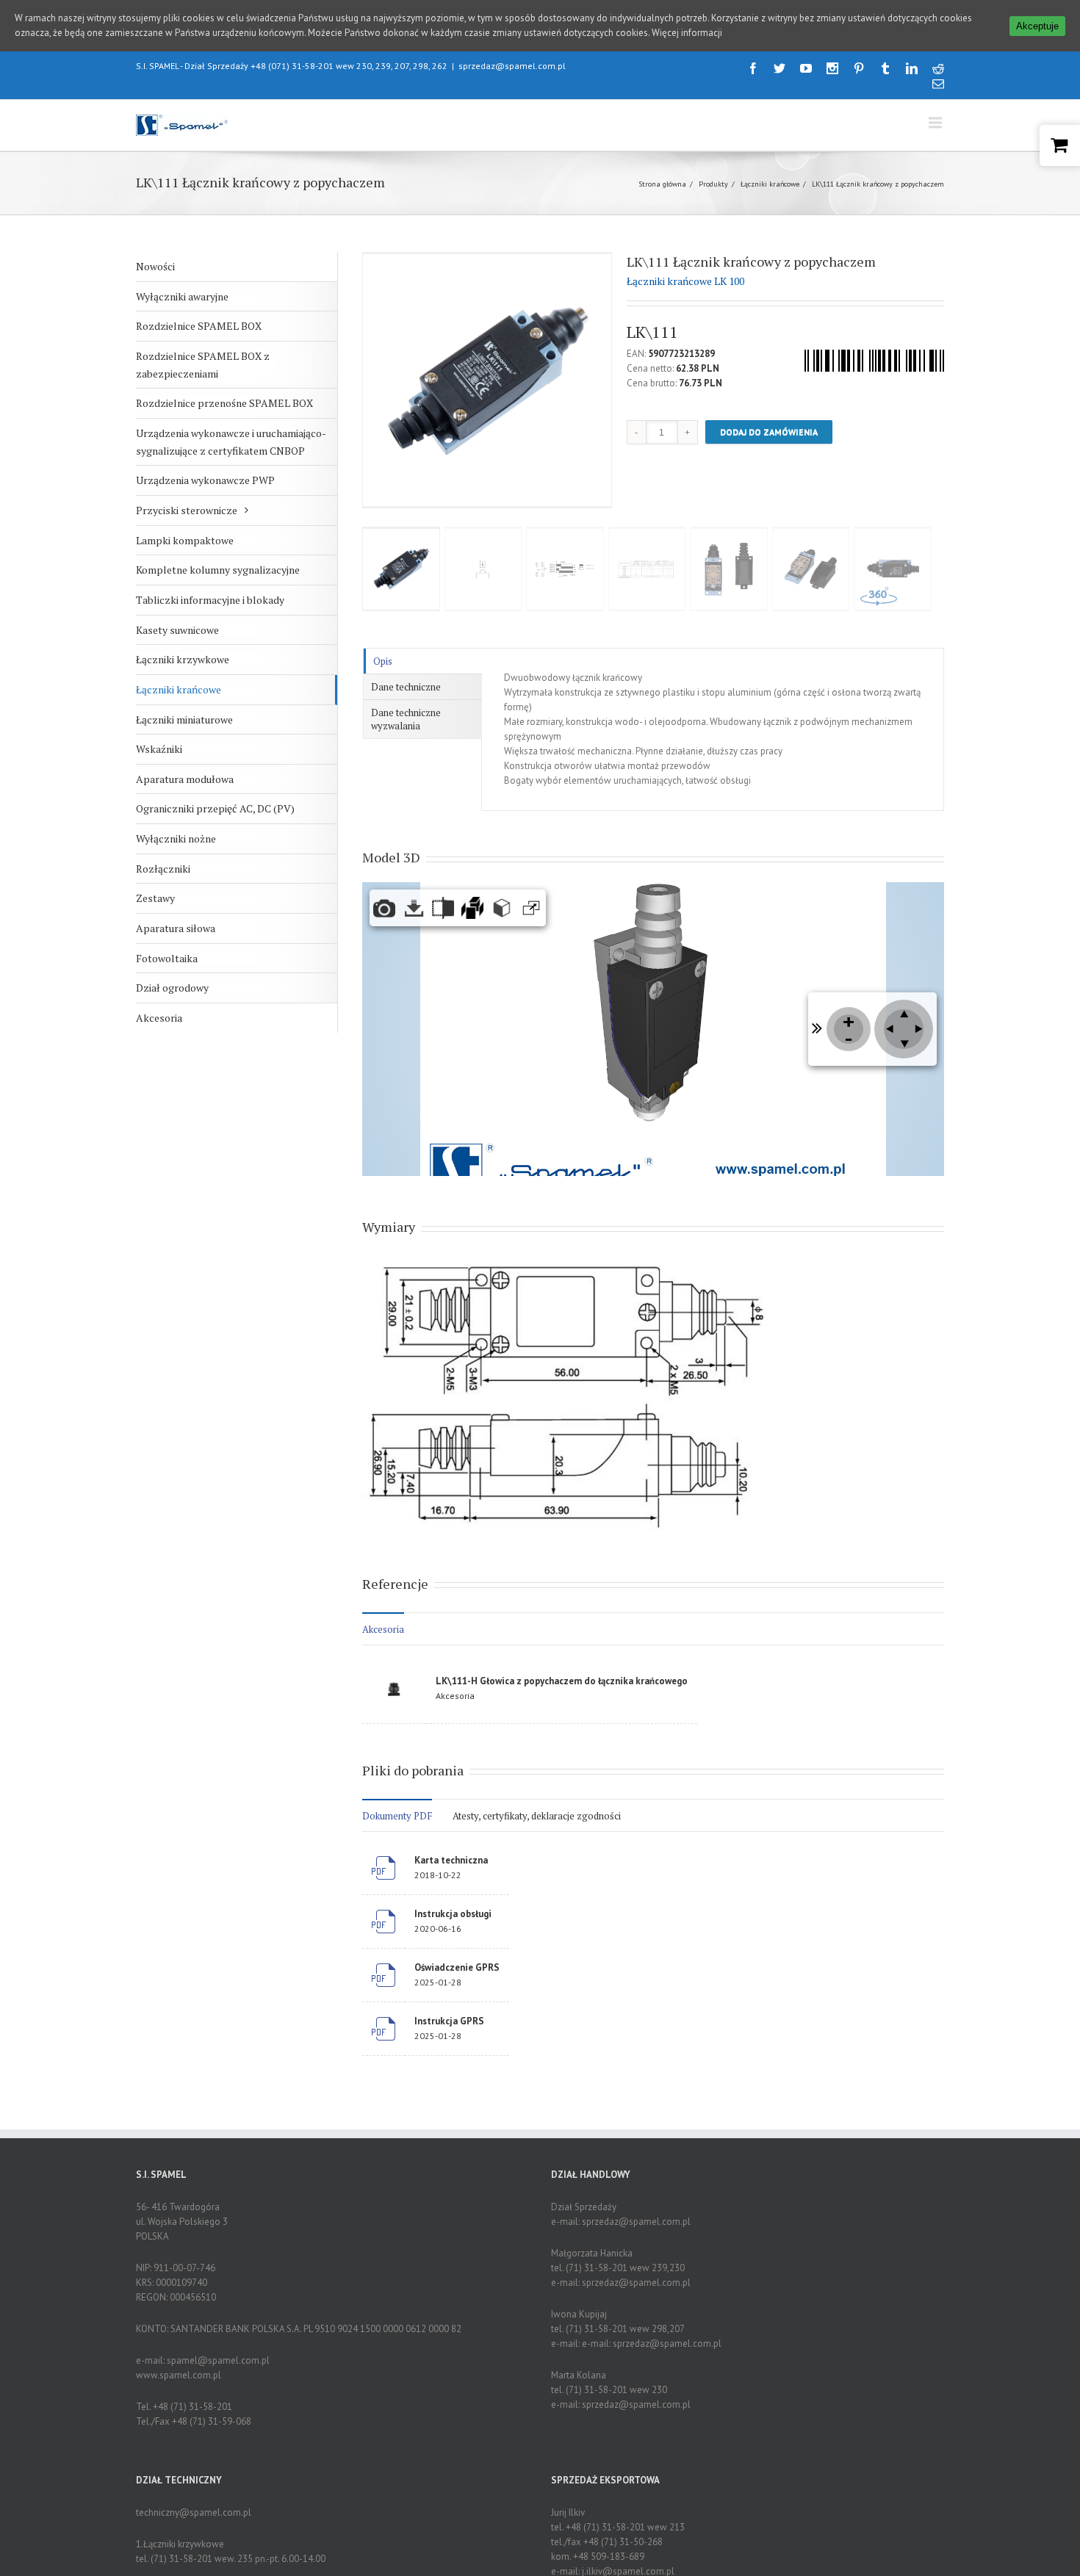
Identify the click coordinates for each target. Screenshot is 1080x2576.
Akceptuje (1037, 26)
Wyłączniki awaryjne (182, 296)
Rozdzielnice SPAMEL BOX (199, 326)
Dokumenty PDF (397, 1816)
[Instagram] (832, 68)
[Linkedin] (912, 68)
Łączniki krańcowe (770, 184)
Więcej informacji (687, 33)
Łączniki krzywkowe (183, 659)
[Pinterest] (859, 68)
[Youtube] (806, 68)
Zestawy (155, 898)
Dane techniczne (406, 687)
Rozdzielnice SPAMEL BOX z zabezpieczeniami (203, 365)
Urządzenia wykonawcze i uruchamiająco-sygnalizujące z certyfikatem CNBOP (231, 442)
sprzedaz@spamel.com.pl (512, 66)
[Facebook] (753, 68)
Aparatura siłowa (176, 928)
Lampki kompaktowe (185, 540)
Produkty (713, 184)
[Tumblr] (885, 68)
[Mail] (938, 84)
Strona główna (662, 184)
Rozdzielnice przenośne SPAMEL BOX (224, 403)
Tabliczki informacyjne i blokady (210, 600)
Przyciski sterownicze (187, 510)
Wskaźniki (159, 749)
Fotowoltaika (167, 958)
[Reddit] (938, 68)
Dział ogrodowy (172, 988)
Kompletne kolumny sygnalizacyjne (218, 570)
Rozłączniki (163, 869)
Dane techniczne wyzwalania (406, 719)
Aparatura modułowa (185, 779)
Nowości (155, 266)
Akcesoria (159, 1018)
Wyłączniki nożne (176, 838)
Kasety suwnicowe (177, 630)
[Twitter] (780, 68)
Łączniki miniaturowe (184, 719)
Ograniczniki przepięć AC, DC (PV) (215, 808)
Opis (383, 661)
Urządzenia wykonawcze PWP (205, 480)
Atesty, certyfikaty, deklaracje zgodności (537, 1816)
